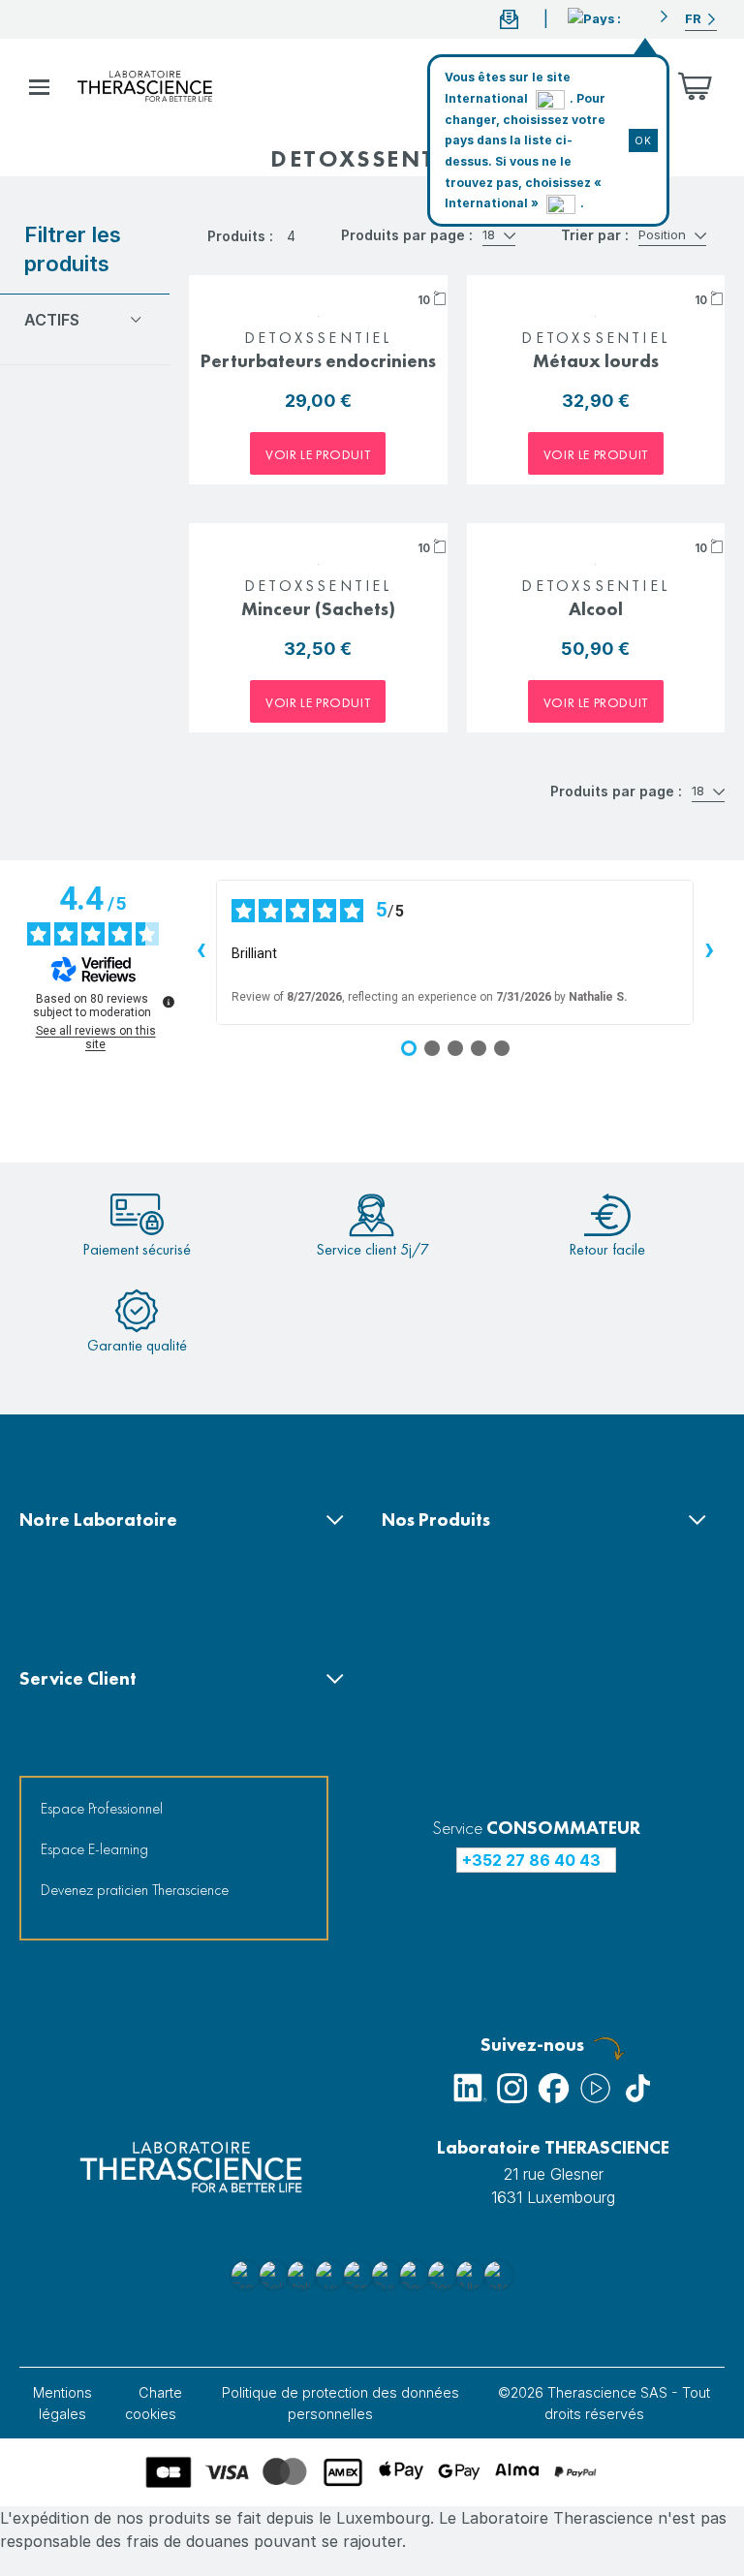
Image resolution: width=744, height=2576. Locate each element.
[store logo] (145, 86)
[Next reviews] (709, 952)
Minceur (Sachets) (318, 609)
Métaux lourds (596, 361)
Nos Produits (436, 1520)
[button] (619, 16)
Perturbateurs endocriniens (318, 361)
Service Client (78, 1678)
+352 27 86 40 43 (531, 1860)
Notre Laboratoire (98, 1520)
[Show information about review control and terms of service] (169, 1002)
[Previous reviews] (201, 952)
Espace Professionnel (102, 1808)
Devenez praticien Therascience (135, 1890)
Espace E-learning (94, 1849)
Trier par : (595, 235)
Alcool (596, 609)
